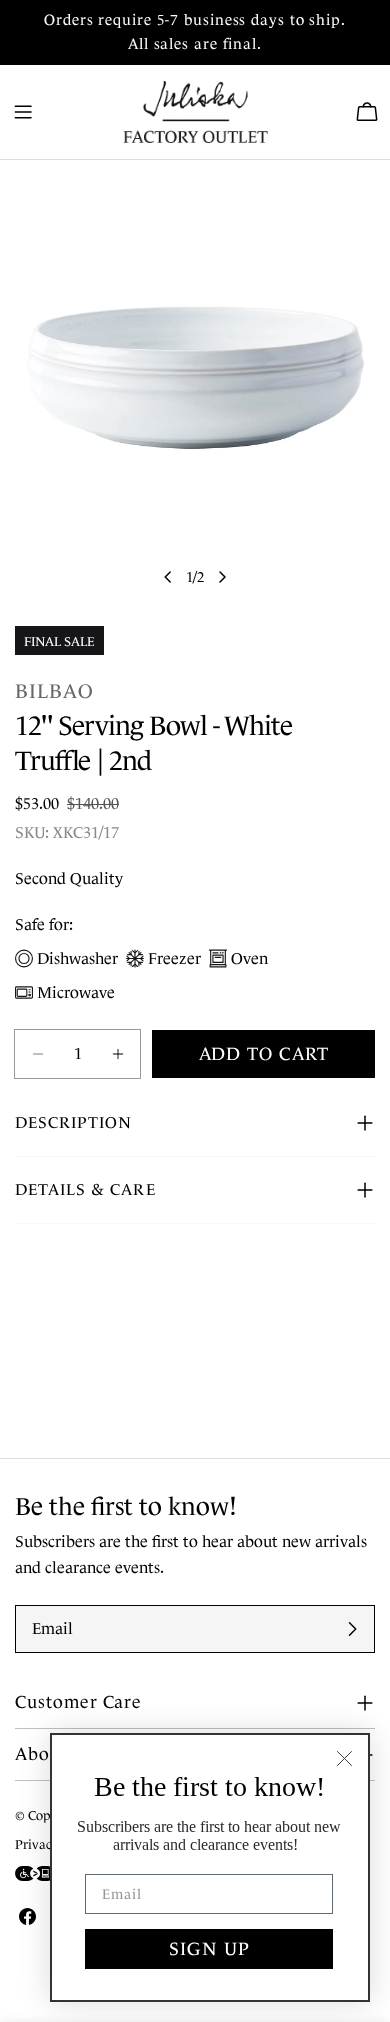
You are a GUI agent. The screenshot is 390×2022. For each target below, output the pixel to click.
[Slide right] (222, 577)
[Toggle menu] (23, 112)
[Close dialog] (344, 1758)
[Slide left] (168, 577)
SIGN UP (209, 1949)
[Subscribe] (352, 1629)
